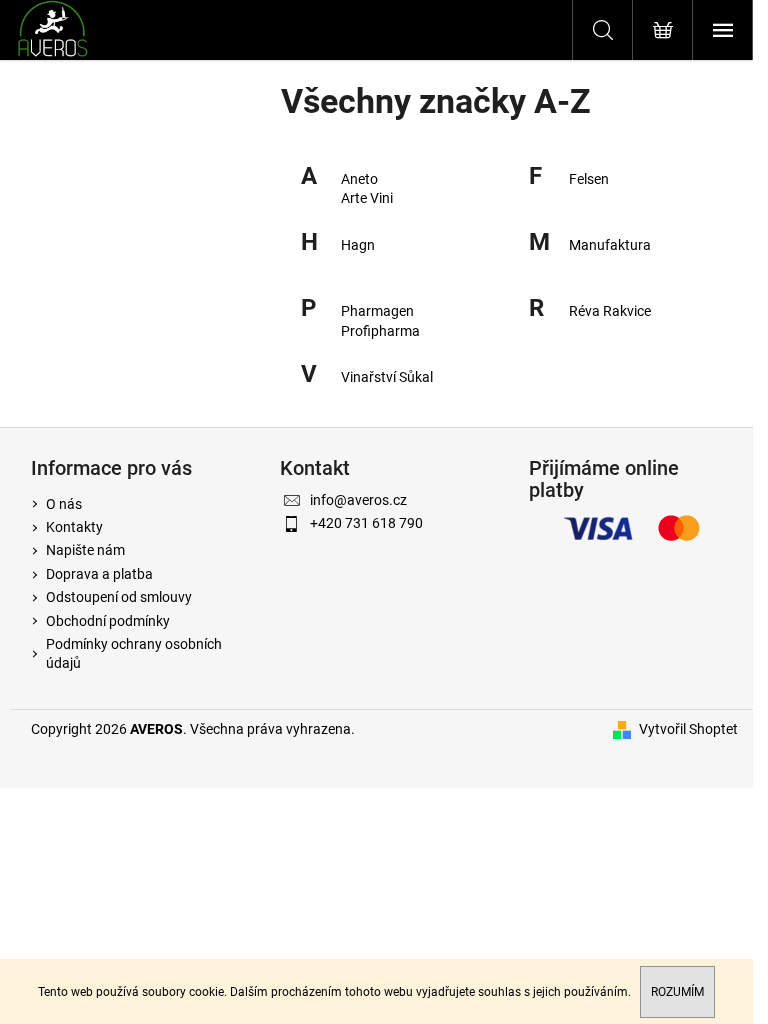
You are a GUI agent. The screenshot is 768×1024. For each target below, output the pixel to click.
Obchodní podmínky (108, 621)
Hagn (358, 245)
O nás (64, 504)
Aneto (359, 179)
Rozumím (677, 992)
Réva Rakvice (610, 311)
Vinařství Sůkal (387, 377)
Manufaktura (610, 245)
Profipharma (380, 331)
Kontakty (74, 527)
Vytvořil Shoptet (688, 729)
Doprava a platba (99, 574)
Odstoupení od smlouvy (119, 597)
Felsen (589, 179)
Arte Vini (367, 198)
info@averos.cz (358, 500)
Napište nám (85, 550)
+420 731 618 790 (366, 523)
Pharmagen (377, 311)
